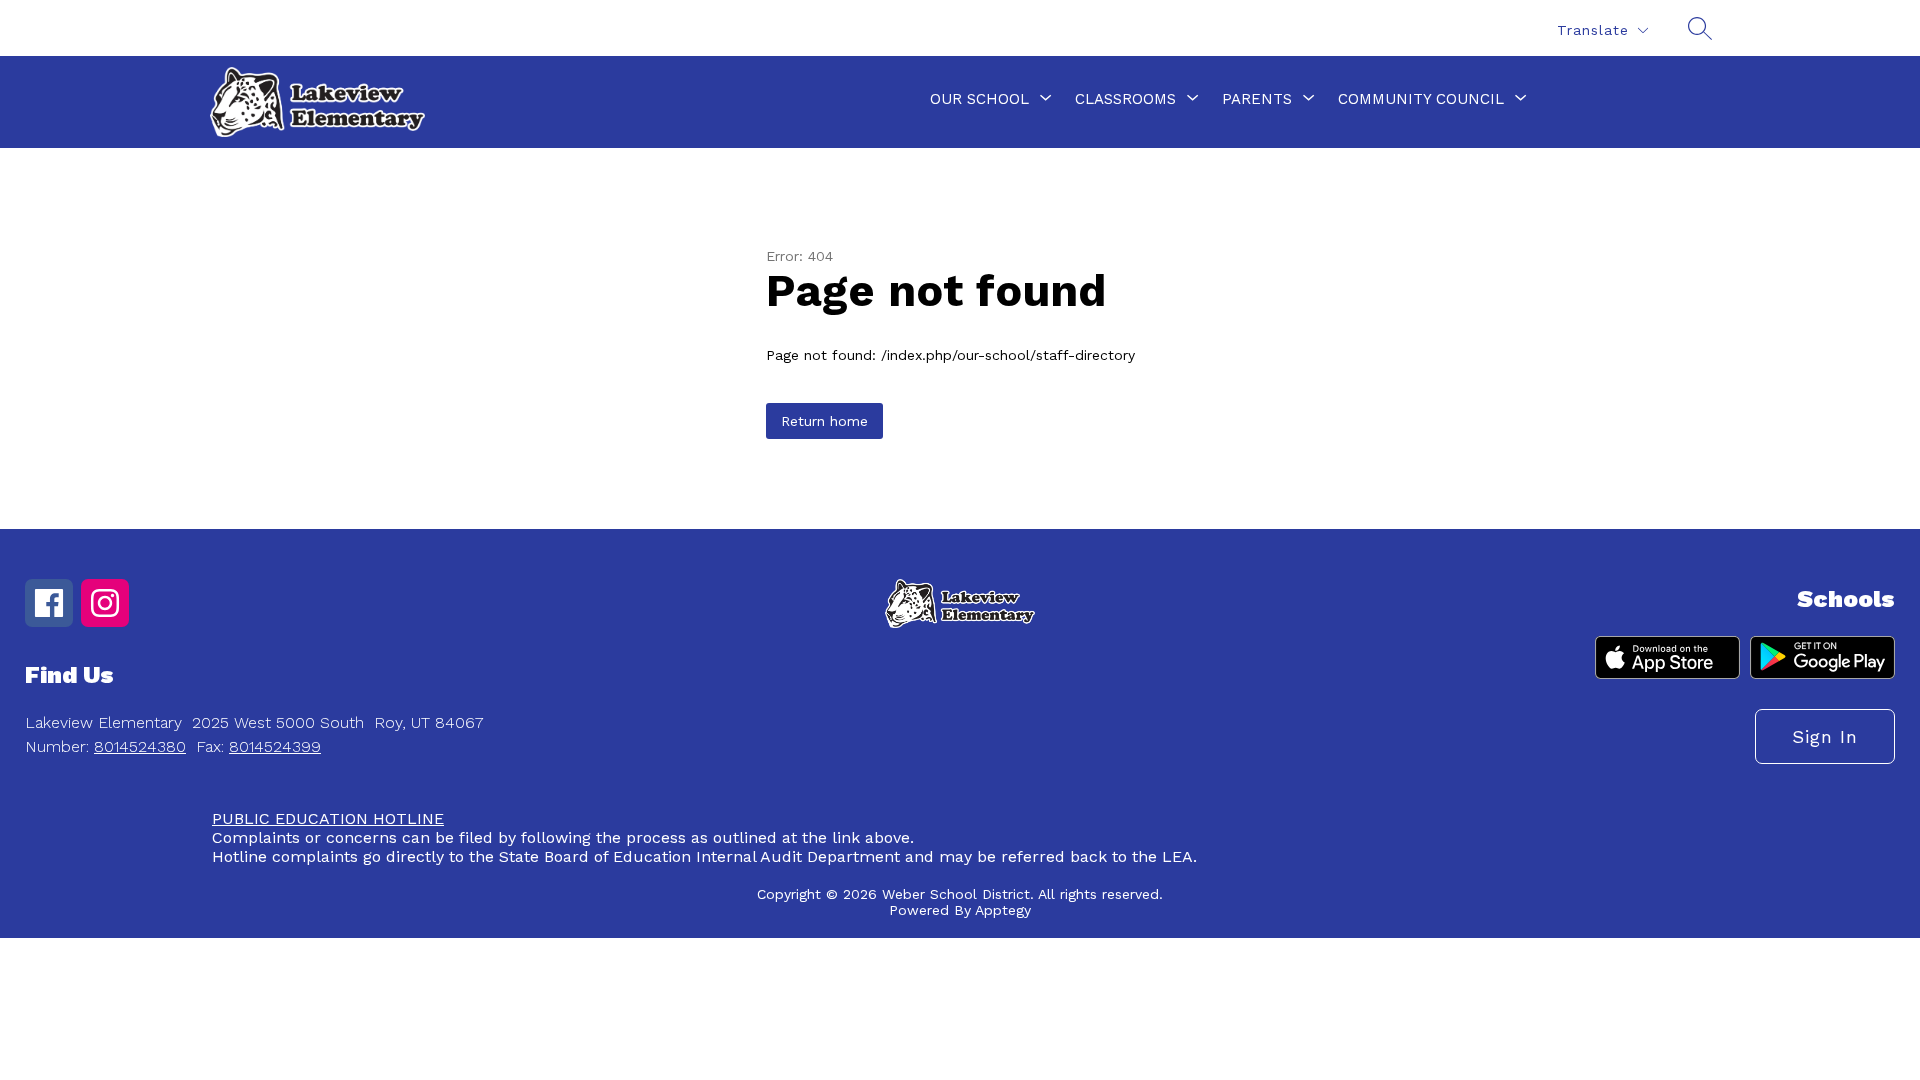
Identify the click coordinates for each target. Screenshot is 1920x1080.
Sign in (1825, 736)
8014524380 (140, 746)
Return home (824, 421)
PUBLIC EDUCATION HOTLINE (328, 818)
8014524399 (275, 746)
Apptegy (1003, 910)
